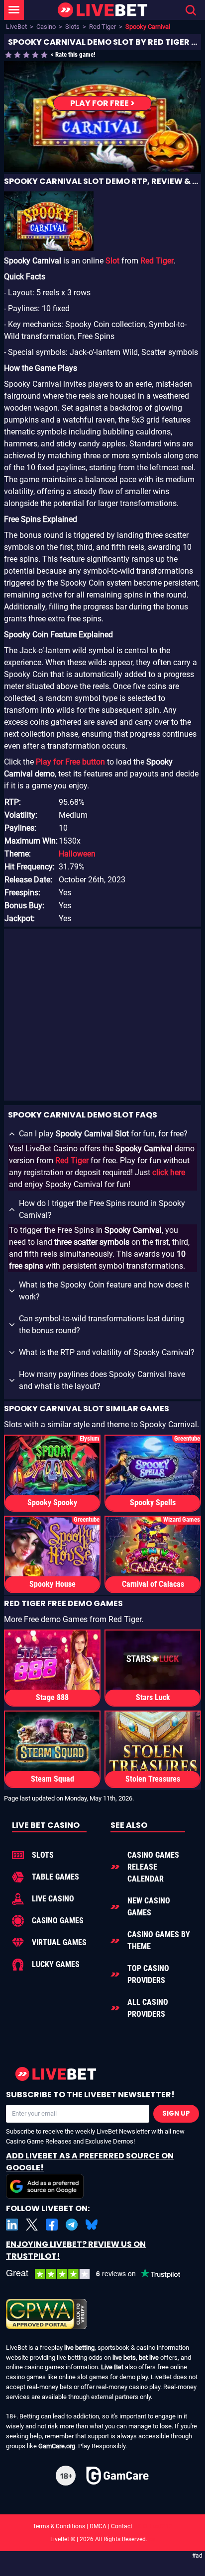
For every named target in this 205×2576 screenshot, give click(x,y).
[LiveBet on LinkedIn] (12, 2225)
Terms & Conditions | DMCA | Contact (102, 2526)
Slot (112, 261)
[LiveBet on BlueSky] (92, 2225)
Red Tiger (102, 27)
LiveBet (16, 27)
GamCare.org (57, 2446)
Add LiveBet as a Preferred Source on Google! (90, 2162)
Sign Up (176, 2113)
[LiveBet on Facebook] (52, 2225)
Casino (46, 27)
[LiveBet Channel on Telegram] (72, 2225)
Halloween (77, 854)
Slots (72, 27)
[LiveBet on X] (32, 2225)
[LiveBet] (102, 10)
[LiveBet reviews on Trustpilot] (101, 2274)
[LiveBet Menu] (14, 10)
